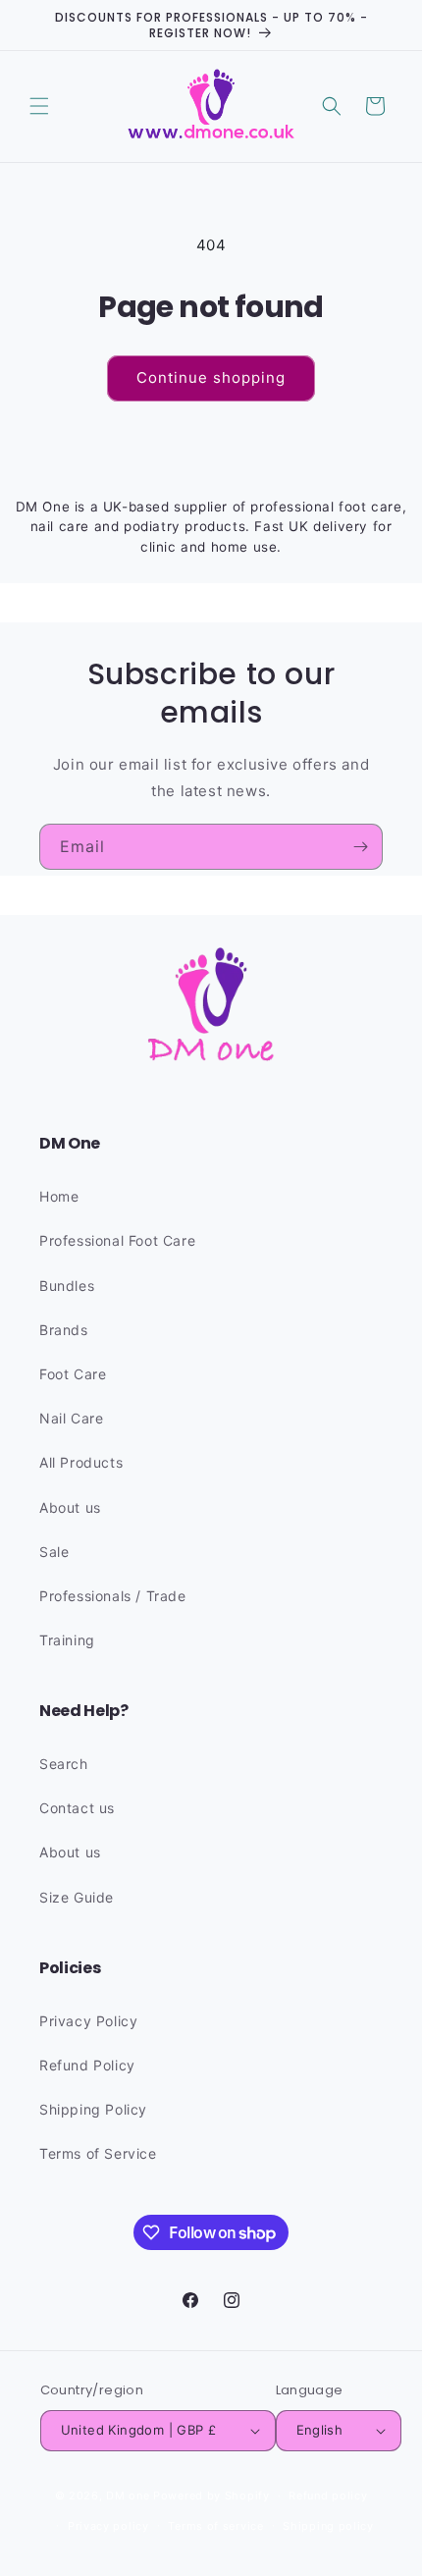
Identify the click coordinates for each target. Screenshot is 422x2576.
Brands (64, 1330)
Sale (54, 1552)
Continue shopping (211, 377)
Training (67, 1640)
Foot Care (73, 1374)
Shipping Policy (93, 2109)
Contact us (77, 1808)
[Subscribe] (360, 847)
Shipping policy (328, 2526)
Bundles (67, 1286)
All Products (81, 1462)
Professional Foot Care (117, 1240)
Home (59, 1196)
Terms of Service (98, 2153)
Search (64, 1764)
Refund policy (328, 2495)
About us (70, 1507)
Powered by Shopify (211, 2495)
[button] (39, 106)
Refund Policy (87, 2065)
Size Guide (77, 1897)
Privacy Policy (88, 2021)
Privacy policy (108, 2526)
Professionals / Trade (113, 1596)
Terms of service (215, 2526)
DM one (128, 2495)
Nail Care (71, 1418)
